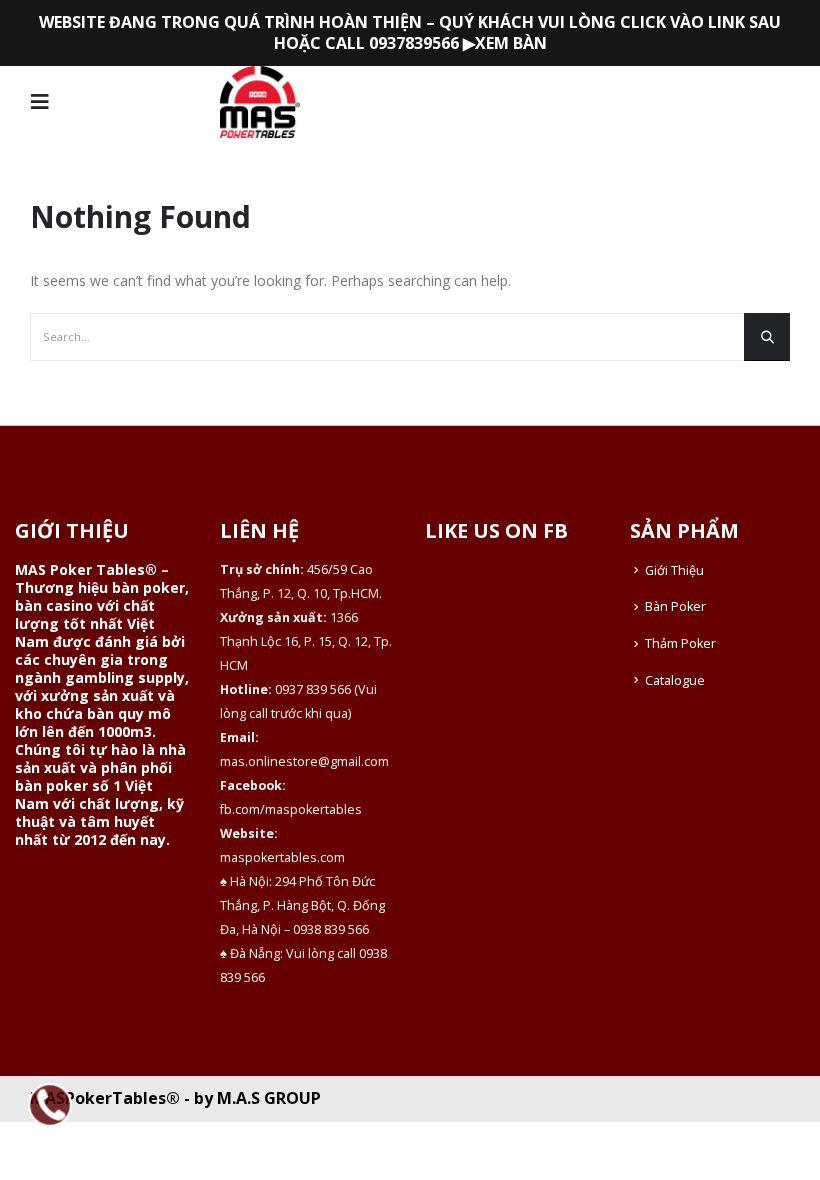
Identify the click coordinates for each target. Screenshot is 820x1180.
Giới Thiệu (674, 570)
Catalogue (675, 680)
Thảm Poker (680, 643)
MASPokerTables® (105, 1098)
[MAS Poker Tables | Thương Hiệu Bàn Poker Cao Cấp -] (260, 102)
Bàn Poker (675, 606)
